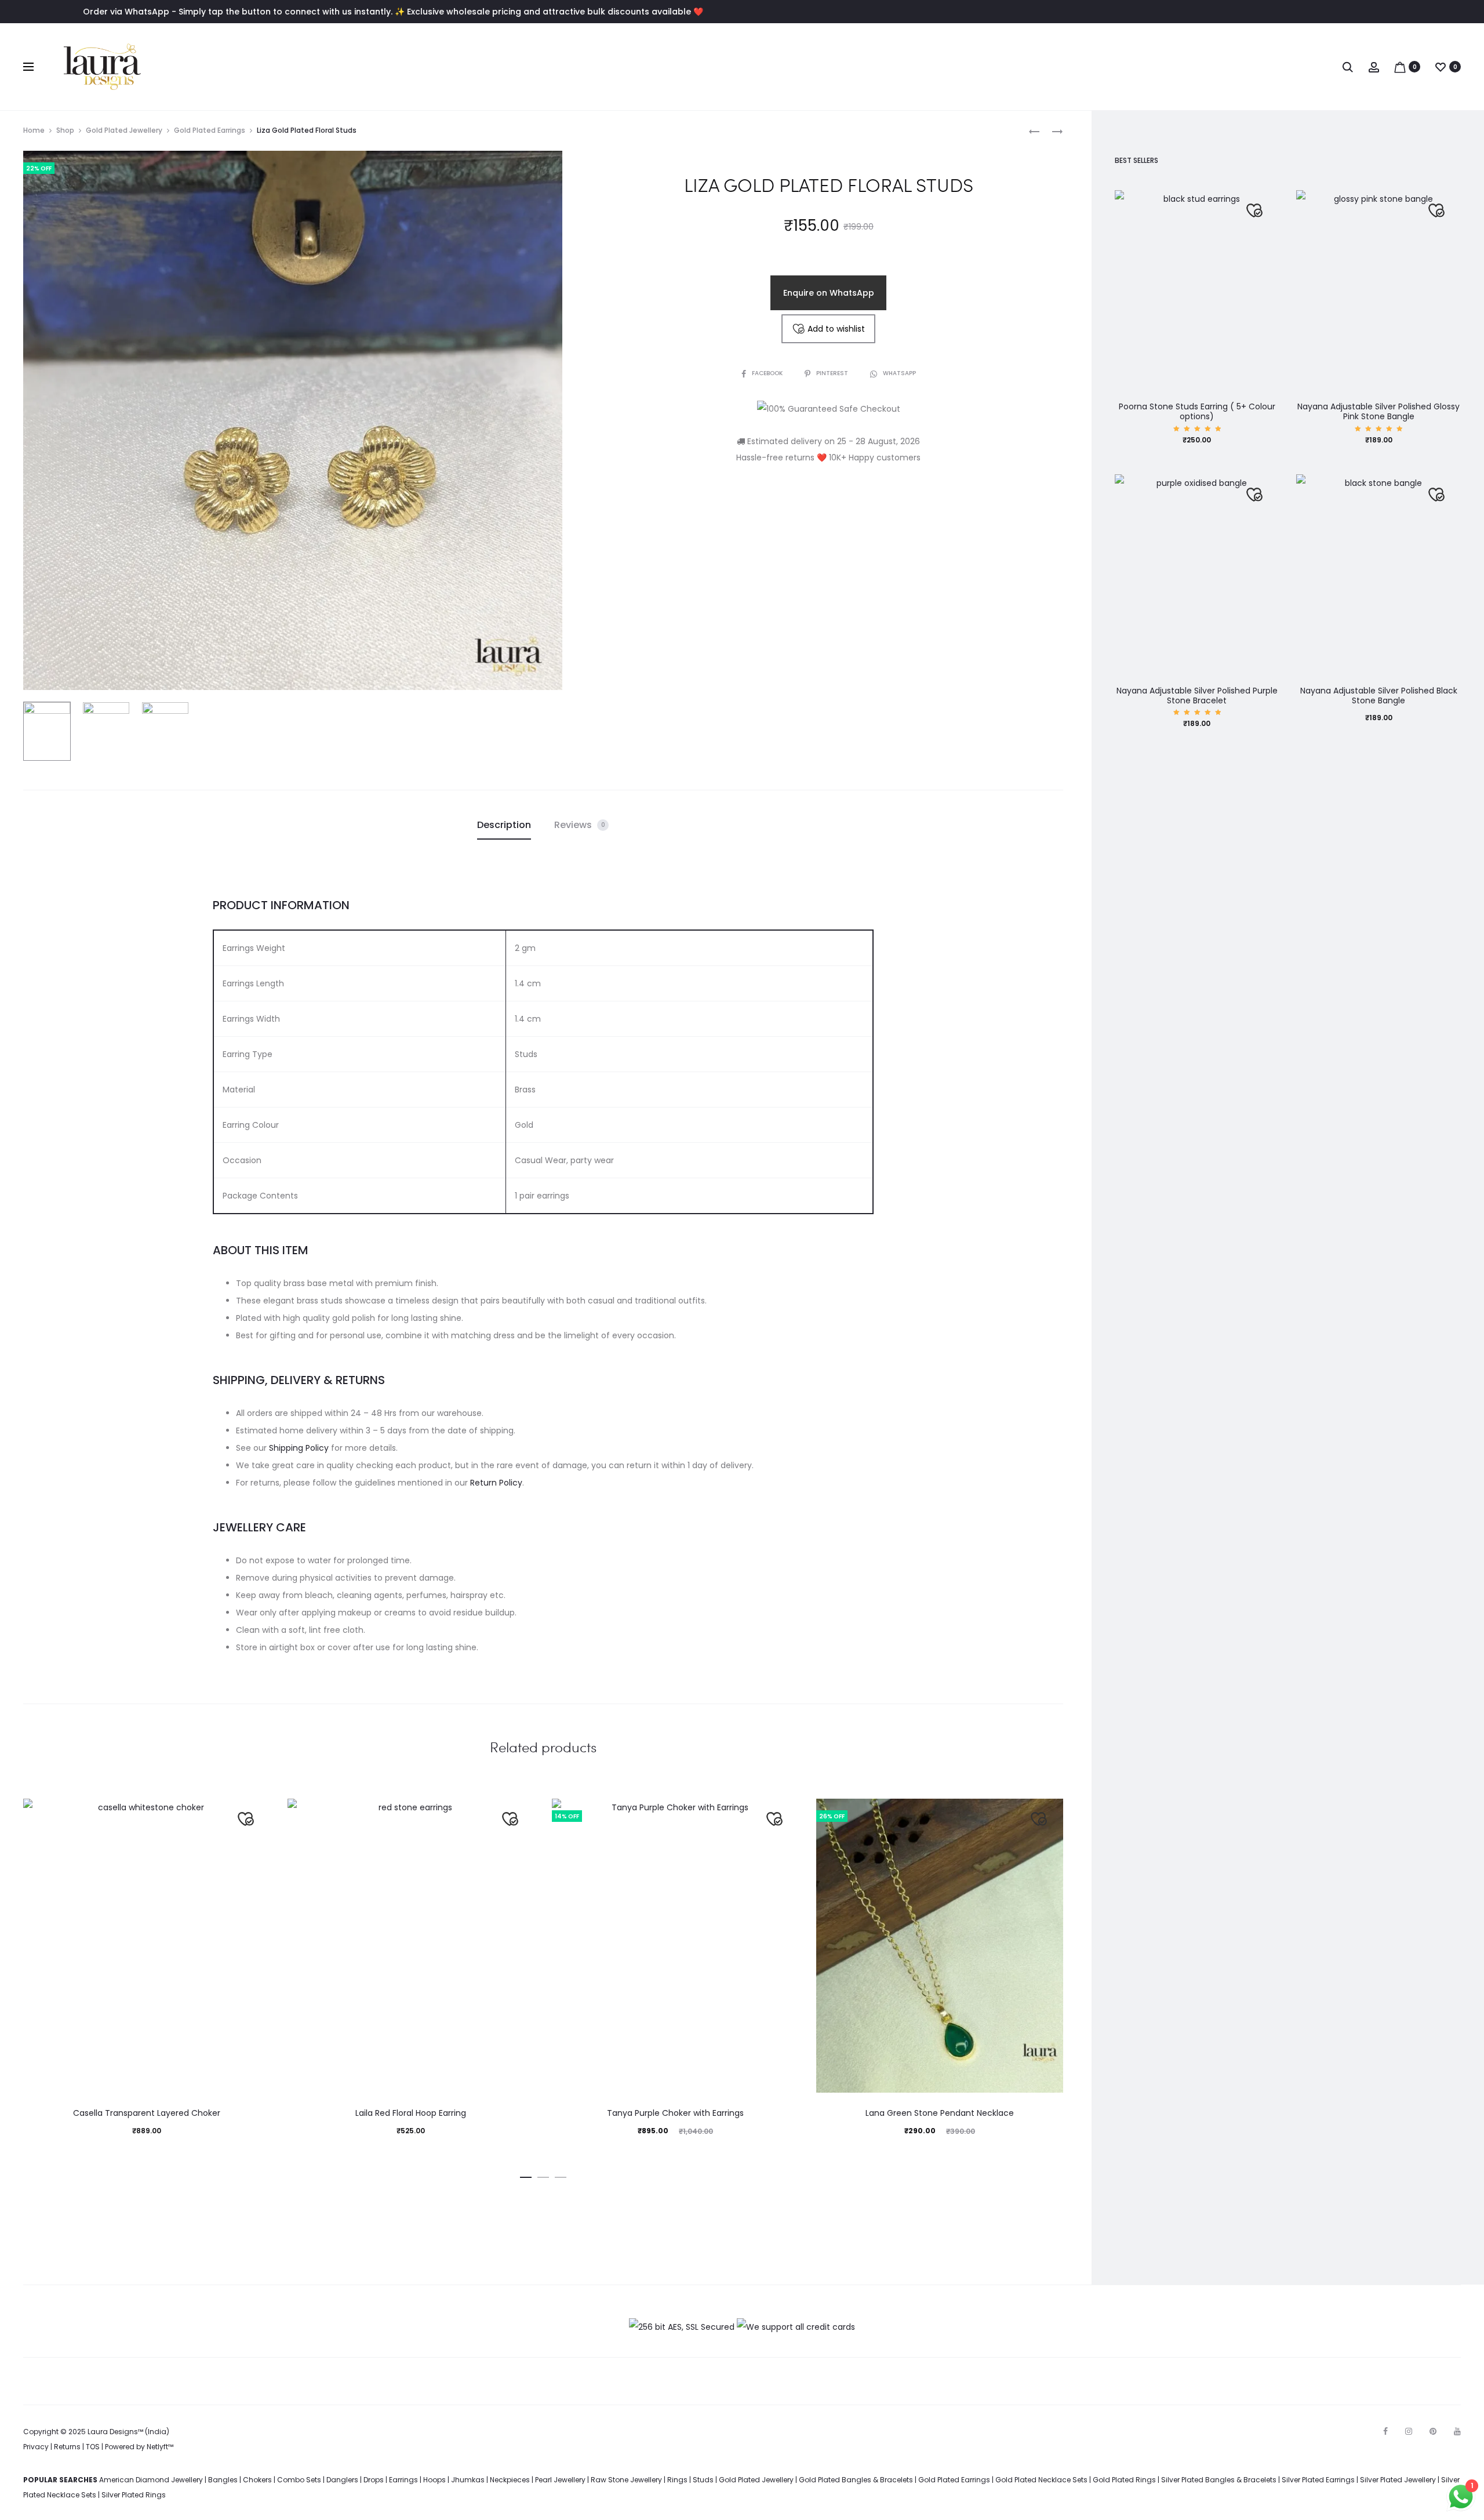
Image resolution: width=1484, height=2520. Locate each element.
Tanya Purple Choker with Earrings (675, 2113)
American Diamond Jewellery (151, 2480)
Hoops (434, 2480)
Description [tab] (504, 825)
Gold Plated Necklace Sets (1041, 2480)
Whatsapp (899, 373)
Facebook (768, 373)
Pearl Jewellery (560, 2480)
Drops (374, 2480)
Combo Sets (299, 2480)
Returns (67, 2447)
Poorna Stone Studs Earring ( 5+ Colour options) (1197, 411)
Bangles (223, 2480)
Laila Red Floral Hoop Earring (411, 2113)
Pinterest (833, 373)
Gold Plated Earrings (210, 130)
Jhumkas (468, 2480)
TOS (93, 2447)
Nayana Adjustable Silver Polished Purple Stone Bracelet (1197, 696)
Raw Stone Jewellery (626, 2480)
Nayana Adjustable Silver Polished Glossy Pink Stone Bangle (1378, 411)
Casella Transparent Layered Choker (147, 2113)
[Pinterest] (1433, 2431)
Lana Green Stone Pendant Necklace (940, 2113)
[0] (1400, 67)
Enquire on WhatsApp (829, 293)
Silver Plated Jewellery (1398, 2480)
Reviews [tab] (580, 825)
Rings (677, 2480)
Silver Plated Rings (134, 2495)
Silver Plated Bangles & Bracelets (1219, 2480)
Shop (65, 130)
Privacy (36, 2447)
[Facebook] (1385, 2431)
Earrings (403, 2480)
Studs (703, 2480)
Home (34, 130)
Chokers (257, 2480)
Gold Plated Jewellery (124, 130)
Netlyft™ (160, 2447)
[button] (526, 2175)
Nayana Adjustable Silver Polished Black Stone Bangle (1379, 696)
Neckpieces (510, 2480)
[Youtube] (1457, 2431)
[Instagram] (1409, 2431)
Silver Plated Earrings (1318, 2480)
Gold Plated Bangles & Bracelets (856, 2480)
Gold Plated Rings (1124, 2480)
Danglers (342, 2480)
